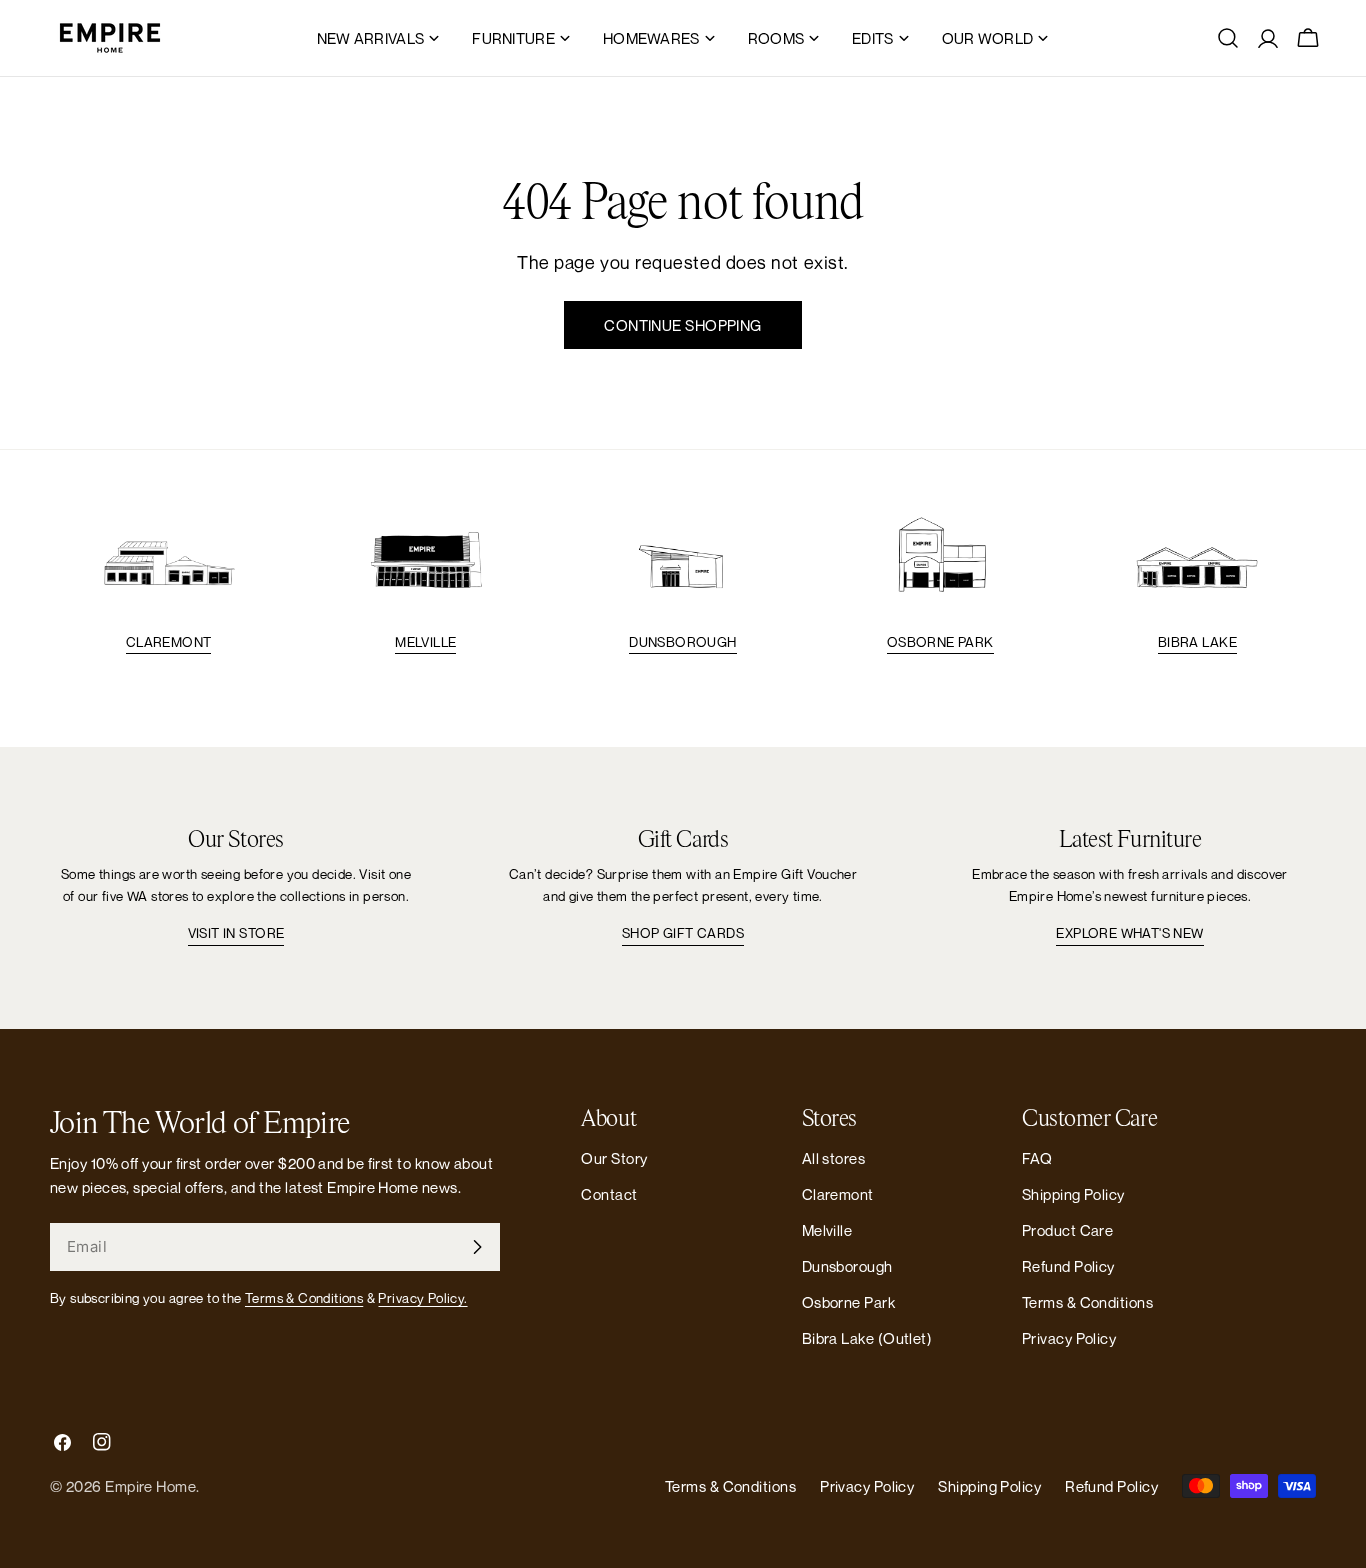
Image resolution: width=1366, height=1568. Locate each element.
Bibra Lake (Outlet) (867, 1338)
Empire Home (150, 1486)
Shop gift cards (683, 933)
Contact (609, 1194)
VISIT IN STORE (236, 933)
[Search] (1228, 38)
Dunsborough (682, 642)
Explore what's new (1129, 933)
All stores (834, 1158)
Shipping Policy (1073, 1194)
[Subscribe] (477, 1247)
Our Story (614, 1158)
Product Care (1067, 1230)
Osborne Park (940, 642)
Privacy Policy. (422, 1298)
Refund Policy (1068, 1266)
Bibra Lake (1197, 642)
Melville (425, 642)
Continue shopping (683, 325)
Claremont (169, 642)
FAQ (1037, 1158)
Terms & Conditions (304, 1298)
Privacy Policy (1069, 1338)
